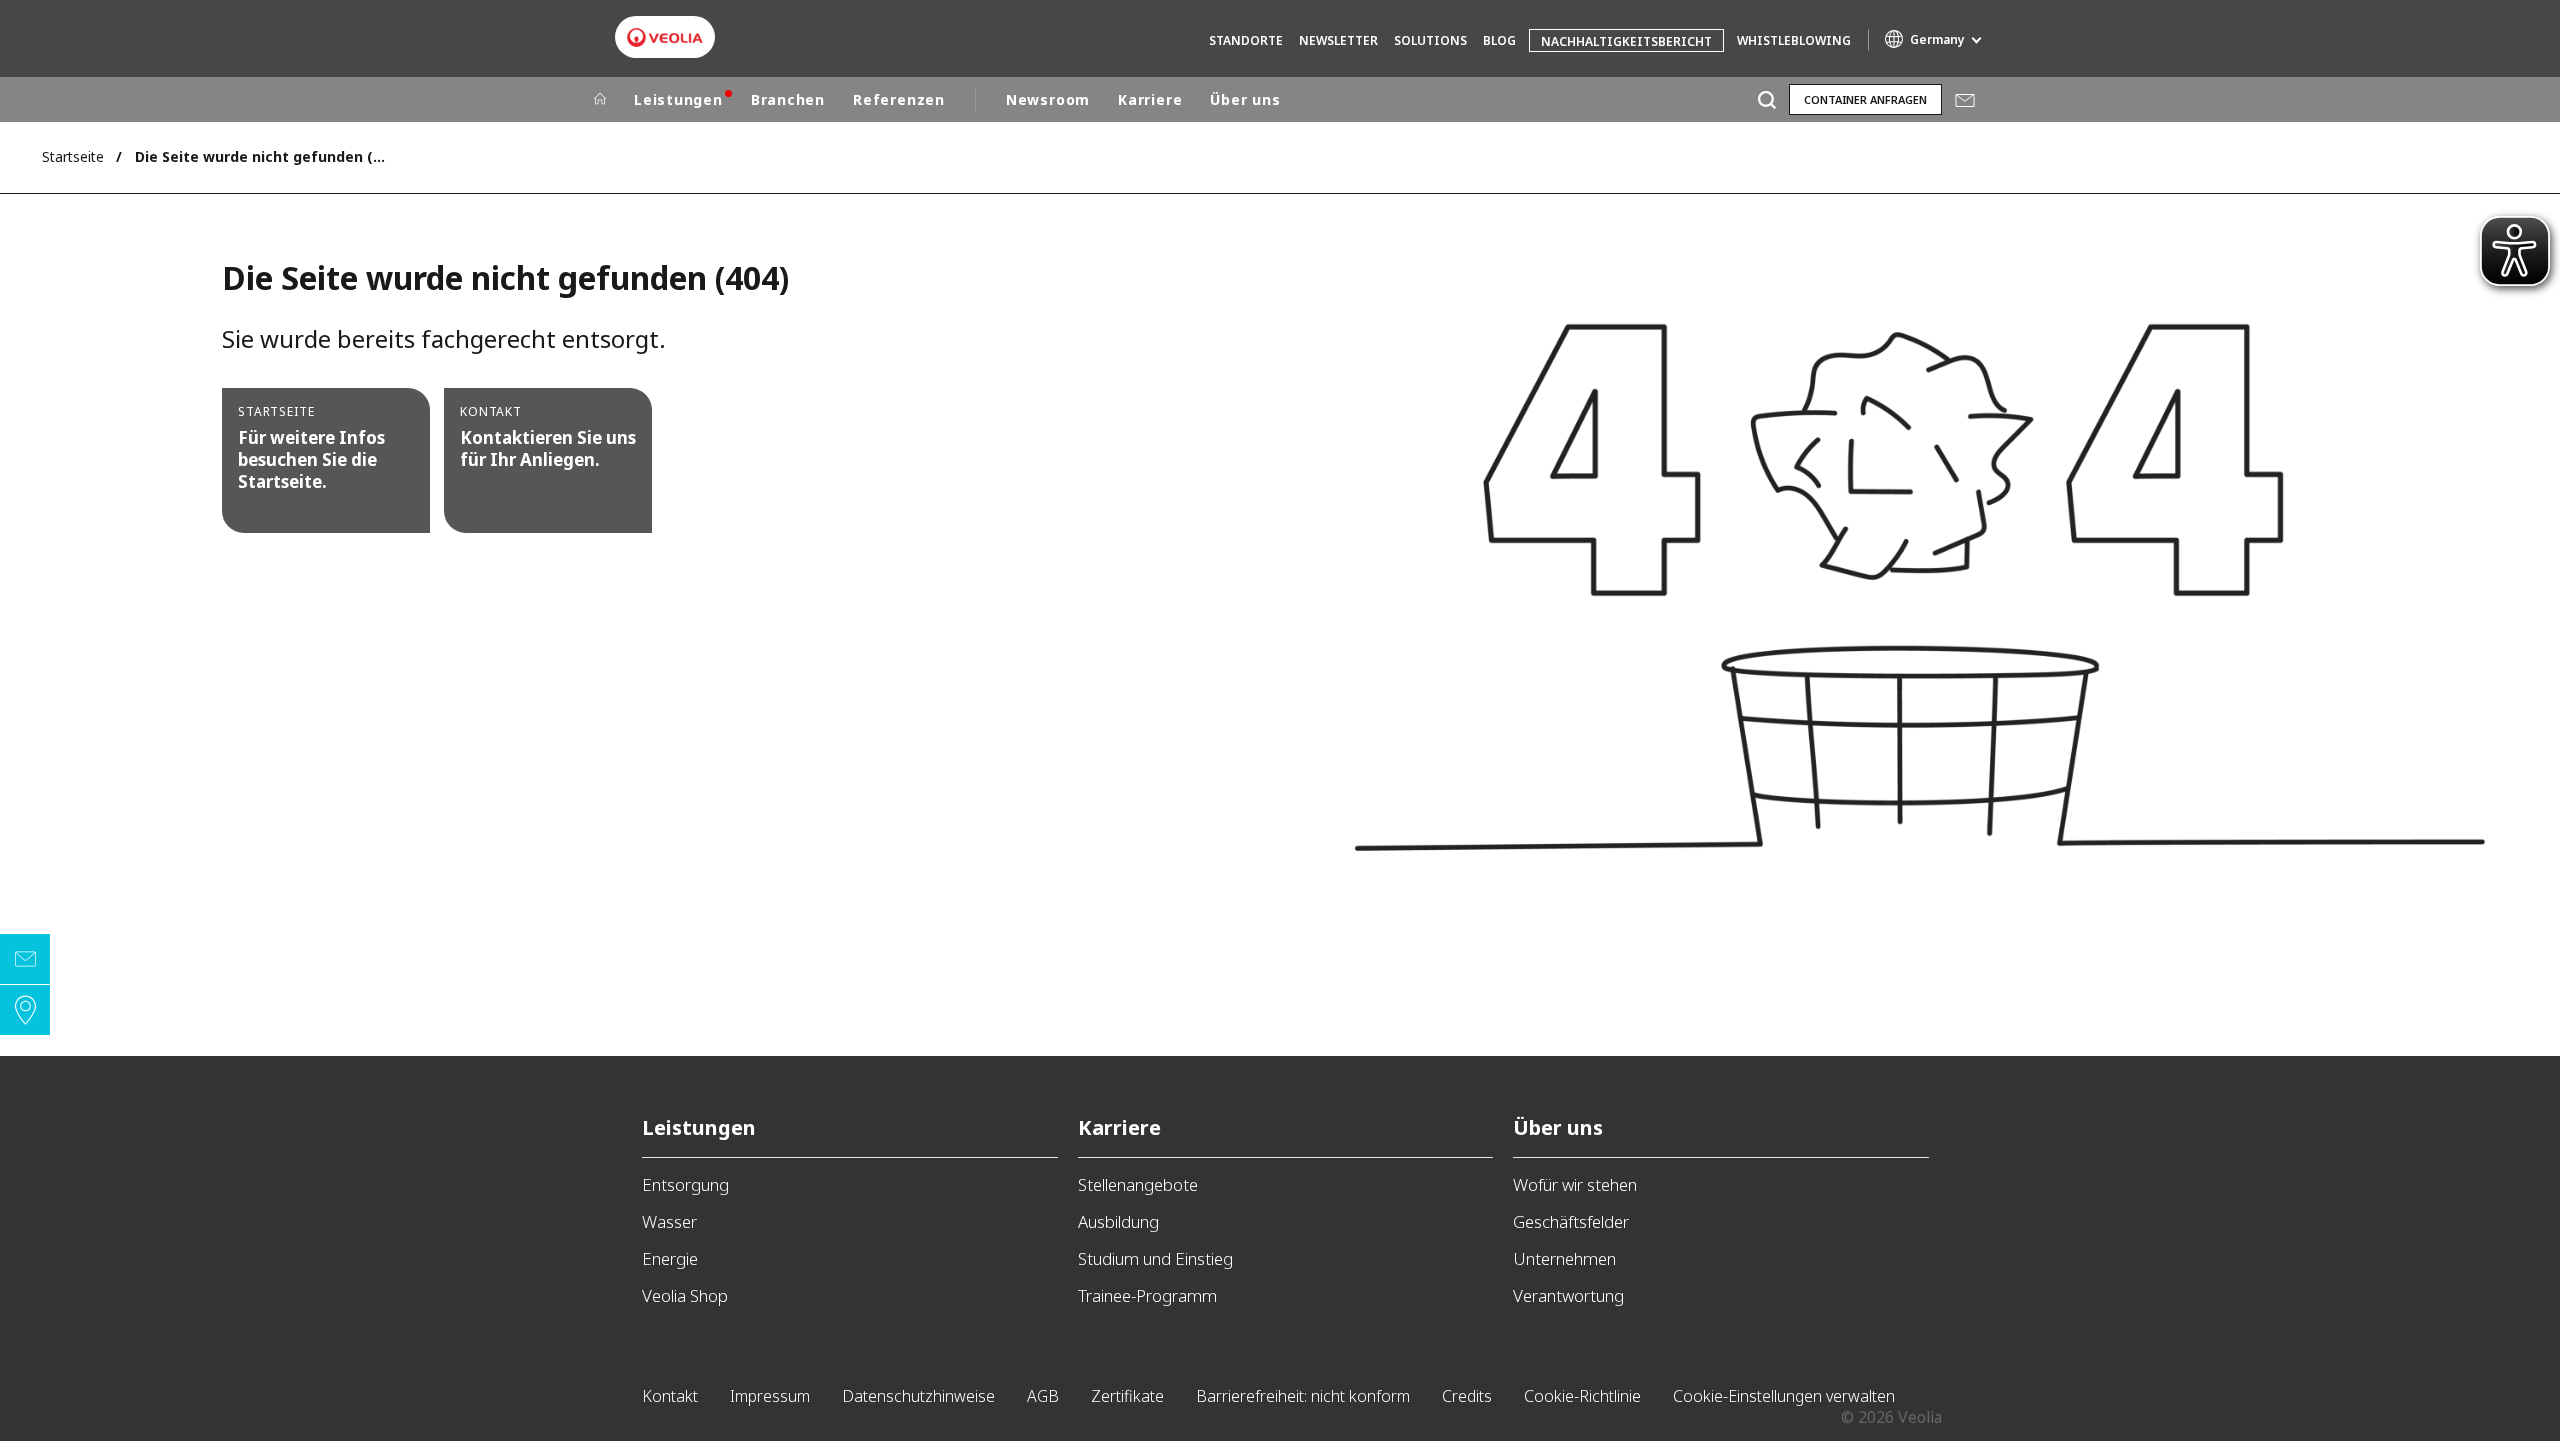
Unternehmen (1564, 1258)
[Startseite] (600, 100)
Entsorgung (685, 1184)
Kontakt (670, 1396)
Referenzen (899, 99)
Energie (670, 1258)
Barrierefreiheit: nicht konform (1303, 1396)
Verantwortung (1568, 1295)
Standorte (1246, 40)
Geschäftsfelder (1571, 1221)
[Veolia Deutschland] (665, 37)
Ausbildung (1118, 1221)
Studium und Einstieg (1155, 1258)
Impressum (770, 1396)
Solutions (1430, 40)
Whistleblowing (1794, 40)
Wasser (669, 1221)
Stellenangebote (1138, 1184)
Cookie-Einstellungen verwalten (1784, 1396)
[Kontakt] (25, 959)
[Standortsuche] (25, 1010)
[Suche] (1766, 99)
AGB (1043, 1396)
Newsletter (1338, 40)
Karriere (1150, 99)
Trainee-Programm (1147, 1295)
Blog (1499, 40)
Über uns (1245, 99)
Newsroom (1048, 99)
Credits (1467, 1396)
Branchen (788, 99)
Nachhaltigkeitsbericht (1626, 41)
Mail (1964, 99)
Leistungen (678, 99)
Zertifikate (1127, 1396)
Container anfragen (1865, 99)
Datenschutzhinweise (918, 1396)
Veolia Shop (685, 1295)
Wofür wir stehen (1575, 1184)
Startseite (73, 156)
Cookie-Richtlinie (1582, 1396)
